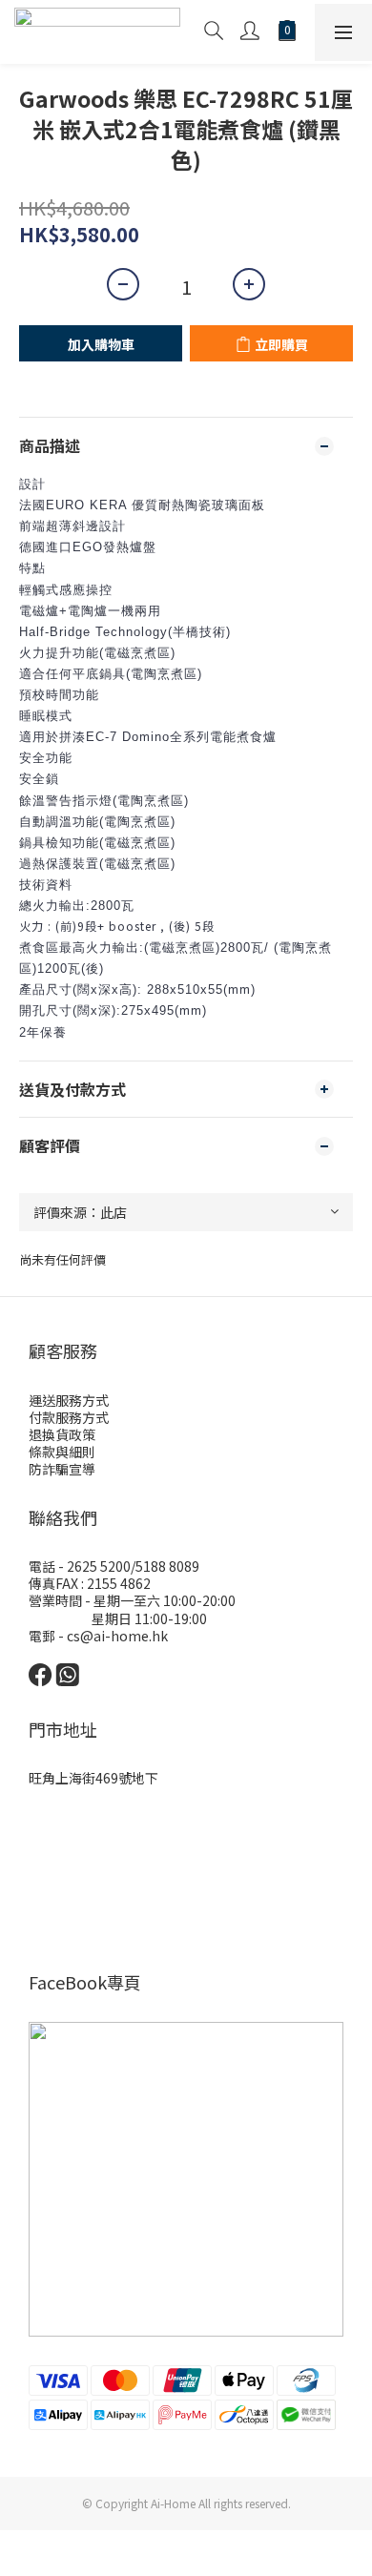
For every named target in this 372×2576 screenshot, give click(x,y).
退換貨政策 (62, 1434)
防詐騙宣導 (62, 1469)
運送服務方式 (69, 1400)
